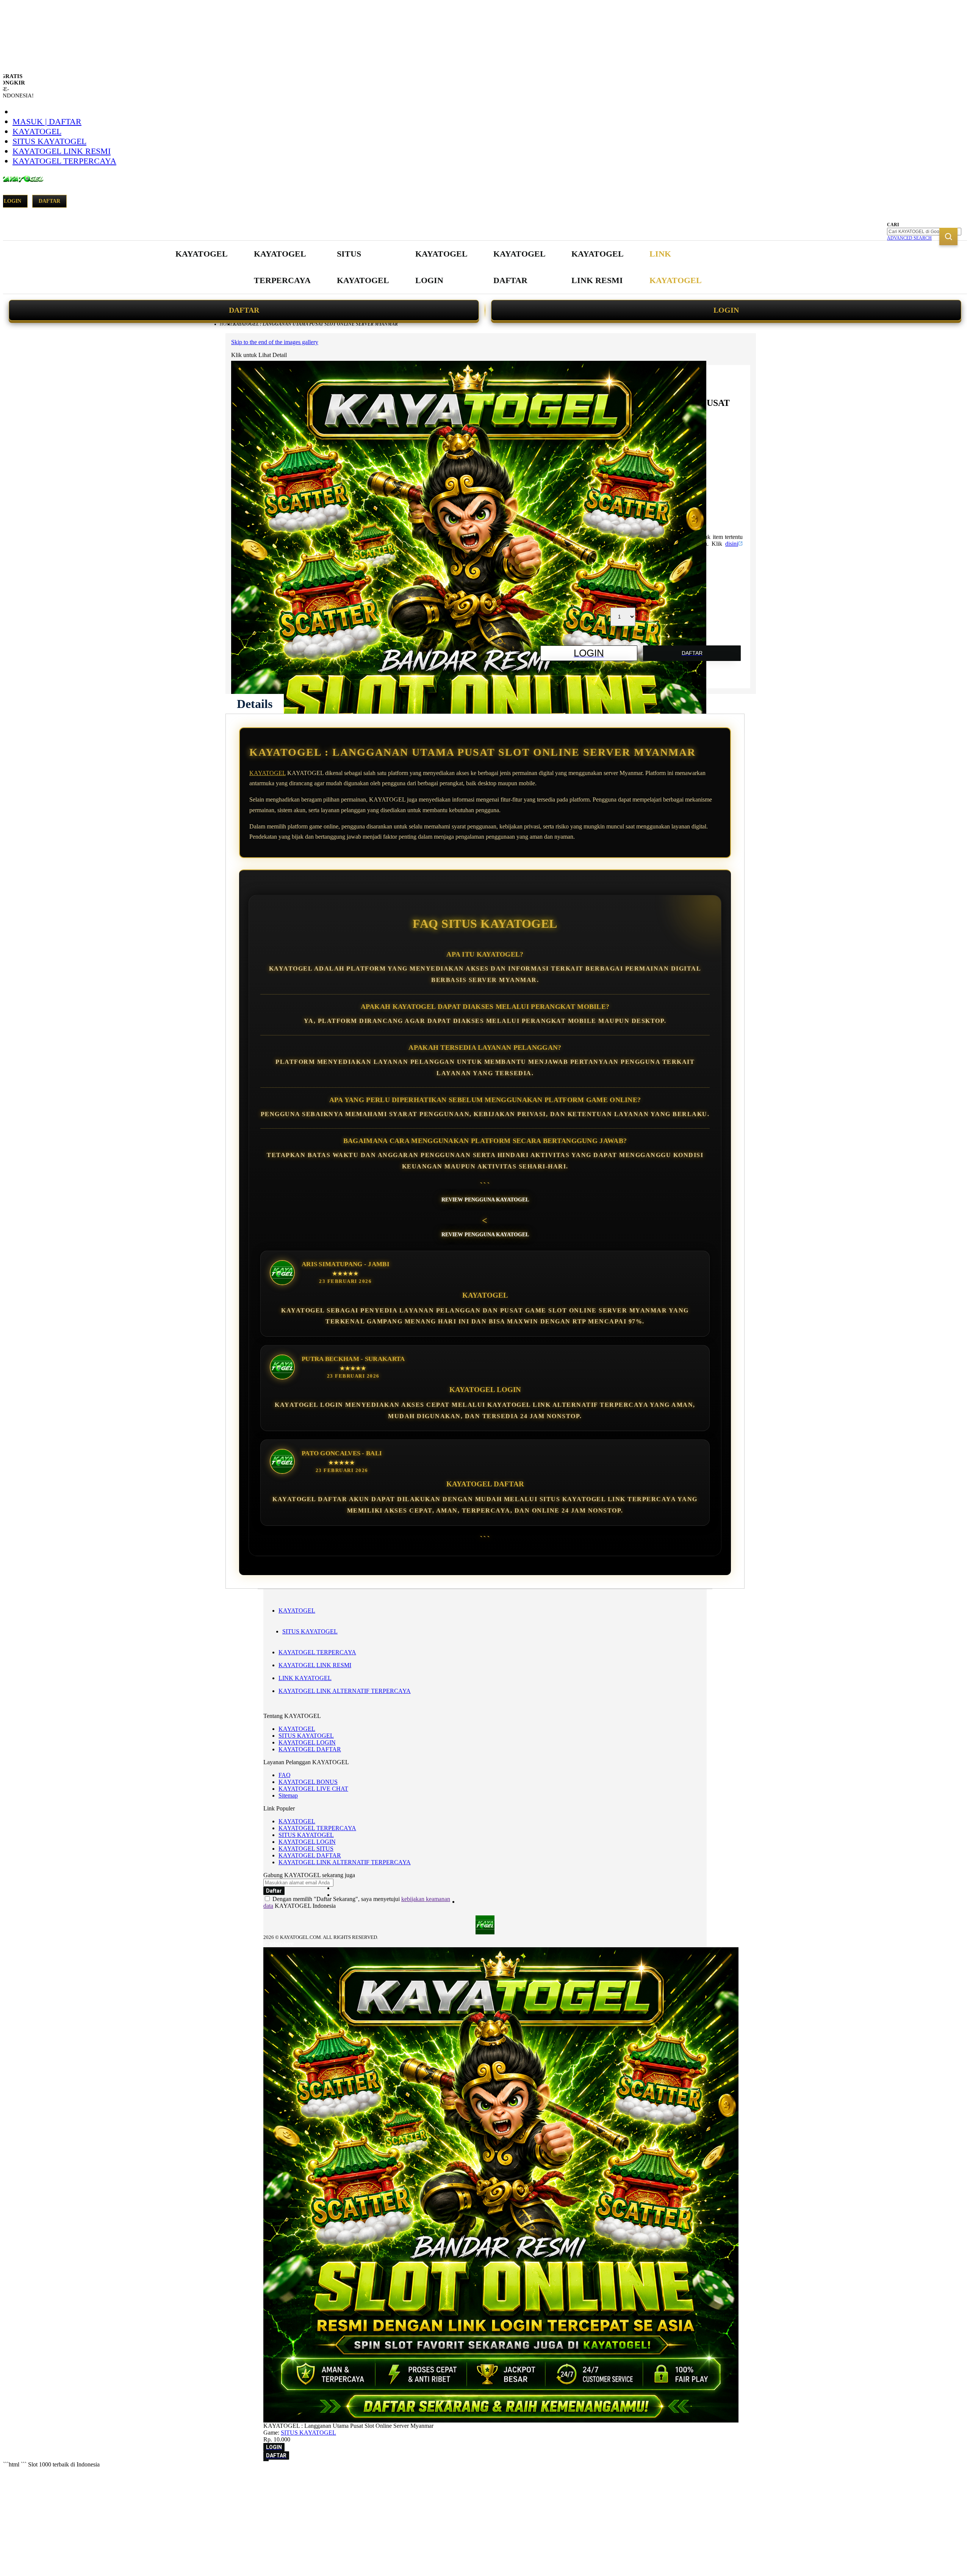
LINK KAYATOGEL (305, 1678)
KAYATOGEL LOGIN (307, 1742)
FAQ (285, 1775)
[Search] (948, 236)
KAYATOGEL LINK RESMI (62, 151)
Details (255, 704)
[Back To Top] (266, 2460)
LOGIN (726, 310)
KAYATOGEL (37, 131)
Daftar (49, 201)
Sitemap (288, 1795)
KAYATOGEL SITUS (306, 1849)
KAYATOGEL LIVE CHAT (313, 1789)
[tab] (255, 704)
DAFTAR (244, 310)
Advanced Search (909, 238)
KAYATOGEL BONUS (308, 1782)
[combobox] (924, 232)
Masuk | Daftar (47, 121)
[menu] (440, 267)
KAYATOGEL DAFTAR (310, 1749)
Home (226, 324)
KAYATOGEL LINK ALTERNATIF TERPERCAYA (345, 1691)
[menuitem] (202, 254)
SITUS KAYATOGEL (49, 141)
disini (732, 544)
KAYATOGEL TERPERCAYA (64, 161)
